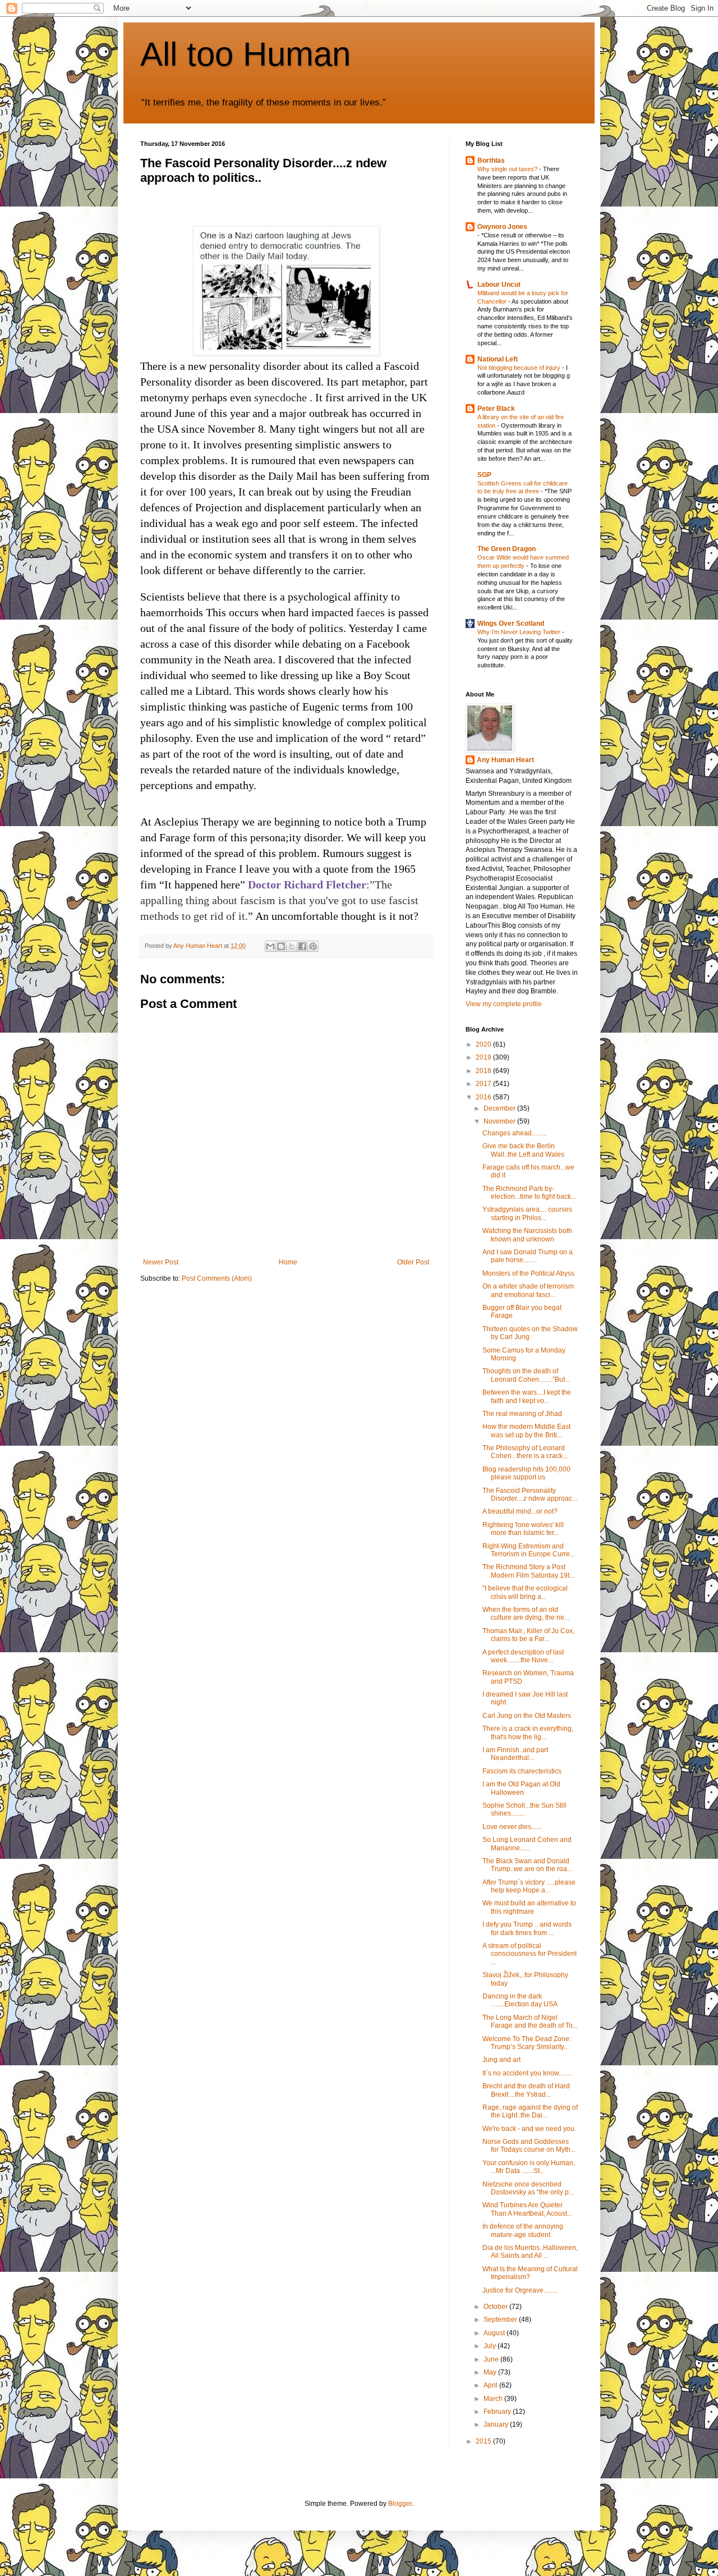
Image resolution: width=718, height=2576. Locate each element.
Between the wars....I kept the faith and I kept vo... (527, 1396)
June (492, 2359)
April (491, 2385)
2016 (484, 1097)
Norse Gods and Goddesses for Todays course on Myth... (529, 2146)
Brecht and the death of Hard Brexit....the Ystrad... (526, 2090)
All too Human (245, 54)
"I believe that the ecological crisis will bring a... (525, 1592)
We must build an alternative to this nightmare (529, 1907)
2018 (484, 1071)
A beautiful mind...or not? (520, 1511)
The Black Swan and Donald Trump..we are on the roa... (527, 1865)
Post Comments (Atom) (217, 1278)
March (494, 2399)
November (500, 1121)
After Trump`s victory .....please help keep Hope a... (529, 1886)
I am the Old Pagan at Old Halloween (521, 1788)
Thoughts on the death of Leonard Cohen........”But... (526, 1375)
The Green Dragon (507, 549)
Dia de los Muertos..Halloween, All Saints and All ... (530, 2252)
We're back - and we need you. (529, 2129)
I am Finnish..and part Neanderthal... (515, 1754)
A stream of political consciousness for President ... (530, 1954)
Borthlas (491, 161)
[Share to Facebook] (302, 946)
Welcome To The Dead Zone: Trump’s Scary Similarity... (527, 2043)
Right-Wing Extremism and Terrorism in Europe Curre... (529, 1550)
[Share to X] (292, 946)
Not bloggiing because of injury (520, 368)
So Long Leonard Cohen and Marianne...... (527, 1844)
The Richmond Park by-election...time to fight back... (529, 1193)
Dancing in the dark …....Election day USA (520, 2000)
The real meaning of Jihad (522, 1414)
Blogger (400, 2504)
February (498, 2412)
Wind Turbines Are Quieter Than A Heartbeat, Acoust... (527, 2209)
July (491, 2346)
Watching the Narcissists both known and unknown (527, 1235)
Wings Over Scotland (511, 624)
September (501, 2320)
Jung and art (501, 2060)
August (495, 2333)
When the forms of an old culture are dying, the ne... (526, 1614)
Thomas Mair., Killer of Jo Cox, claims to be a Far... (528, 1635)
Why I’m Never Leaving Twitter (520, 632)
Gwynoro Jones (502, 227)
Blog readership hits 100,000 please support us (526, 1473)
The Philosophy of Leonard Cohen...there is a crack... (525, 1452)
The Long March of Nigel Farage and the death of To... (530, 2022)
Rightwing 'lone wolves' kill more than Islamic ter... (523, 1529)
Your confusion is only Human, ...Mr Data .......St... (529, 2167)
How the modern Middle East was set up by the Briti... (526, 1431)
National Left (498, 359)
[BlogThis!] (281, 946)
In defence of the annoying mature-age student (523, 2230)
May (491, 2372)
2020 (484, 1044)
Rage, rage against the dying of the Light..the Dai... (530, 2111)
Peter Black (496, 409)
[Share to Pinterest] (313, 946)
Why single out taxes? (508, 169)
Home (288, 1262)
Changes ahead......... (515, 1133)
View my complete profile (504, 1004)
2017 (484, 1084)
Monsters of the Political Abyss (528, 1273)
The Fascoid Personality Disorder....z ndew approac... (530, 1495)
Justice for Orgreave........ (520, 2290)
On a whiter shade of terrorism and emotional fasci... (528, 1290)
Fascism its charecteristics (522, 1771)
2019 (484, 1057)
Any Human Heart (505, 760)
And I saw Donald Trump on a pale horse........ (528, 1256)
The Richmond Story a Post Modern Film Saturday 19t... (528, 1571)
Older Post (413, 1262)
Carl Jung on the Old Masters (527, 1716)
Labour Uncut (499, 285)
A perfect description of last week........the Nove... (523, 1656)
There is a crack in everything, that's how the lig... (528, 1732)
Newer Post (161, 1262)
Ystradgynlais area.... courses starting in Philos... (527, 1213)
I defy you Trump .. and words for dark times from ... (527, 1928)
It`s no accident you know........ (527, 2073)
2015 (484, 2441)
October (496, 2307)
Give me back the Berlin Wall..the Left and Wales (523, 1150)
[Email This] (270, 946)
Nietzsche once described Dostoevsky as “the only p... (528, 2188)
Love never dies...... (512, 1827)
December (500, 1108)
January (497, 2424)
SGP (484, 475)
